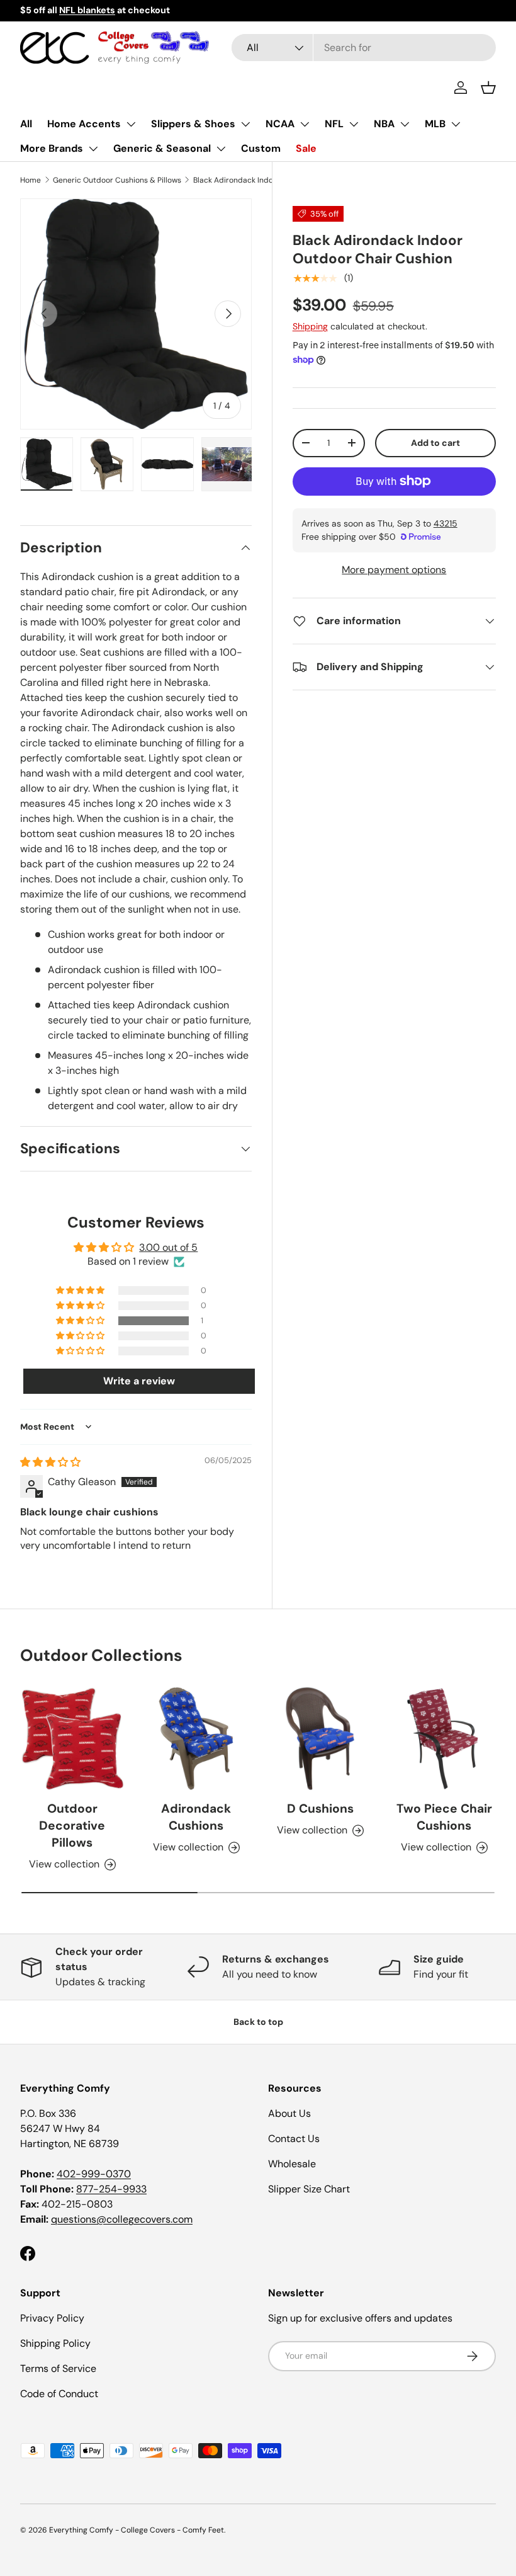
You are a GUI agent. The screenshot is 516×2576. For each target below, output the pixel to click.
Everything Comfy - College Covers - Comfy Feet (137, 2530)
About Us (289, 2113)
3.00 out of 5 (168, 1247)
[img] (50, 1462)
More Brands (52, 148)
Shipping (310, 326)
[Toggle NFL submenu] (354, 124)
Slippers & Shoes (193, 124)
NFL (334, 124)
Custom (261, 148)
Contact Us (294, 2139)
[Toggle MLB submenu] (456, 124)
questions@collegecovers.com (122, 2219)
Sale (306, 148)
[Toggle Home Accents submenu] (131, 124)
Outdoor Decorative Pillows (72, 1826)
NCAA (280, 124)
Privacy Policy (52, 2318)
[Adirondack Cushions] (196, 1739)
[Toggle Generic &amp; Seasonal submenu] (221, 149)
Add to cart (435, 443)
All (26, 124)
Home (31, 180)
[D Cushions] (320, 1739)
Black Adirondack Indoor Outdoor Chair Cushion (269, 180)
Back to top (258, 2022)
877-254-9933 (111, 2189)
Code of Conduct (59, 2394)
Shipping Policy (55, 2343)
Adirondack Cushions (196, 1817)
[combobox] (364, 48)
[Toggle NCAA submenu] (305, 124)
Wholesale (292, 2164)
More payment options (394, 570)
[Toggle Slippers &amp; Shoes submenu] (245, 124)
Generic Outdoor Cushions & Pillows (117, 180)
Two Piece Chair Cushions (444, 1817)
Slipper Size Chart (309, 2189)
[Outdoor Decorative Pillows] (72, 1739)
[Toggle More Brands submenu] (93, 149)
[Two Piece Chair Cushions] (444, 1739)
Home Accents (84, 124)
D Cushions (320, 1809)
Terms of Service (58, 2368)
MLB (435, 124)
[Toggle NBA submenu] (405, 124)
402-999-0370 (94, 2174)
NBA (384, 124)
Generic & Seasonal (162, 148)
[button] (488, 88)
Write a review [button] (139, 1381)
